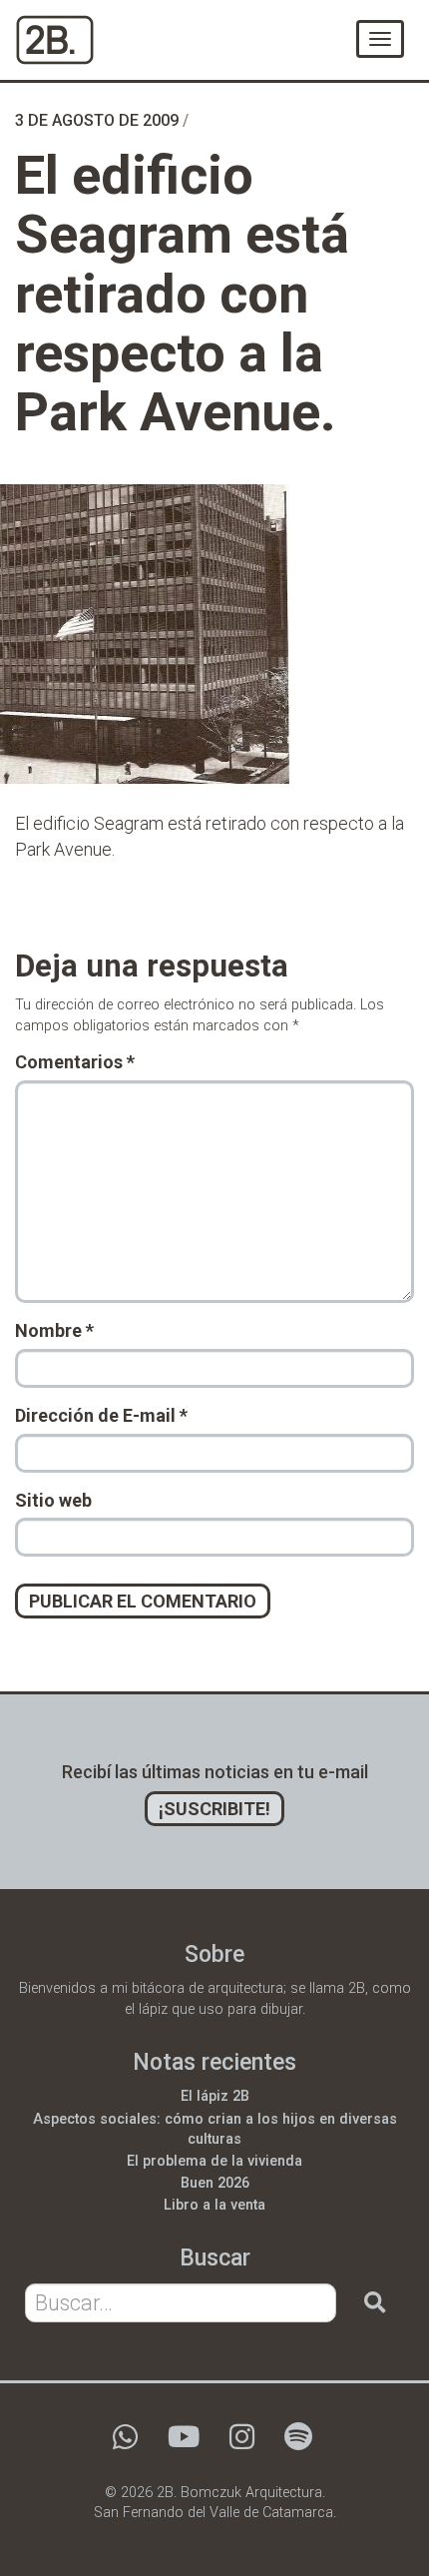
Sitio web (53, 1500)
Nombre (54, 1330)
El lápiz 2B (215, 2096)
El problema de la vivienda (214, 2161)
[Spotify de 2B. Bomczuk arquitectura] (298, 2443)
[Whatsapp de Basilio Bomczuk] (125, 2443)
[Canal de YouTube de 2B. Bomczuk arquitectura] (184, 2443)
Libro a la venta (214, 2205)
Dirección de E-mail (101, 1415)
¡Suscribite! (214, 1809)
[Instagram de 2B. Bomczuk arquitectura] (242, 2443)
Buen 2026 (215, 2183)
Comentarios (75, 1062)
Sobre (214, 1954)
